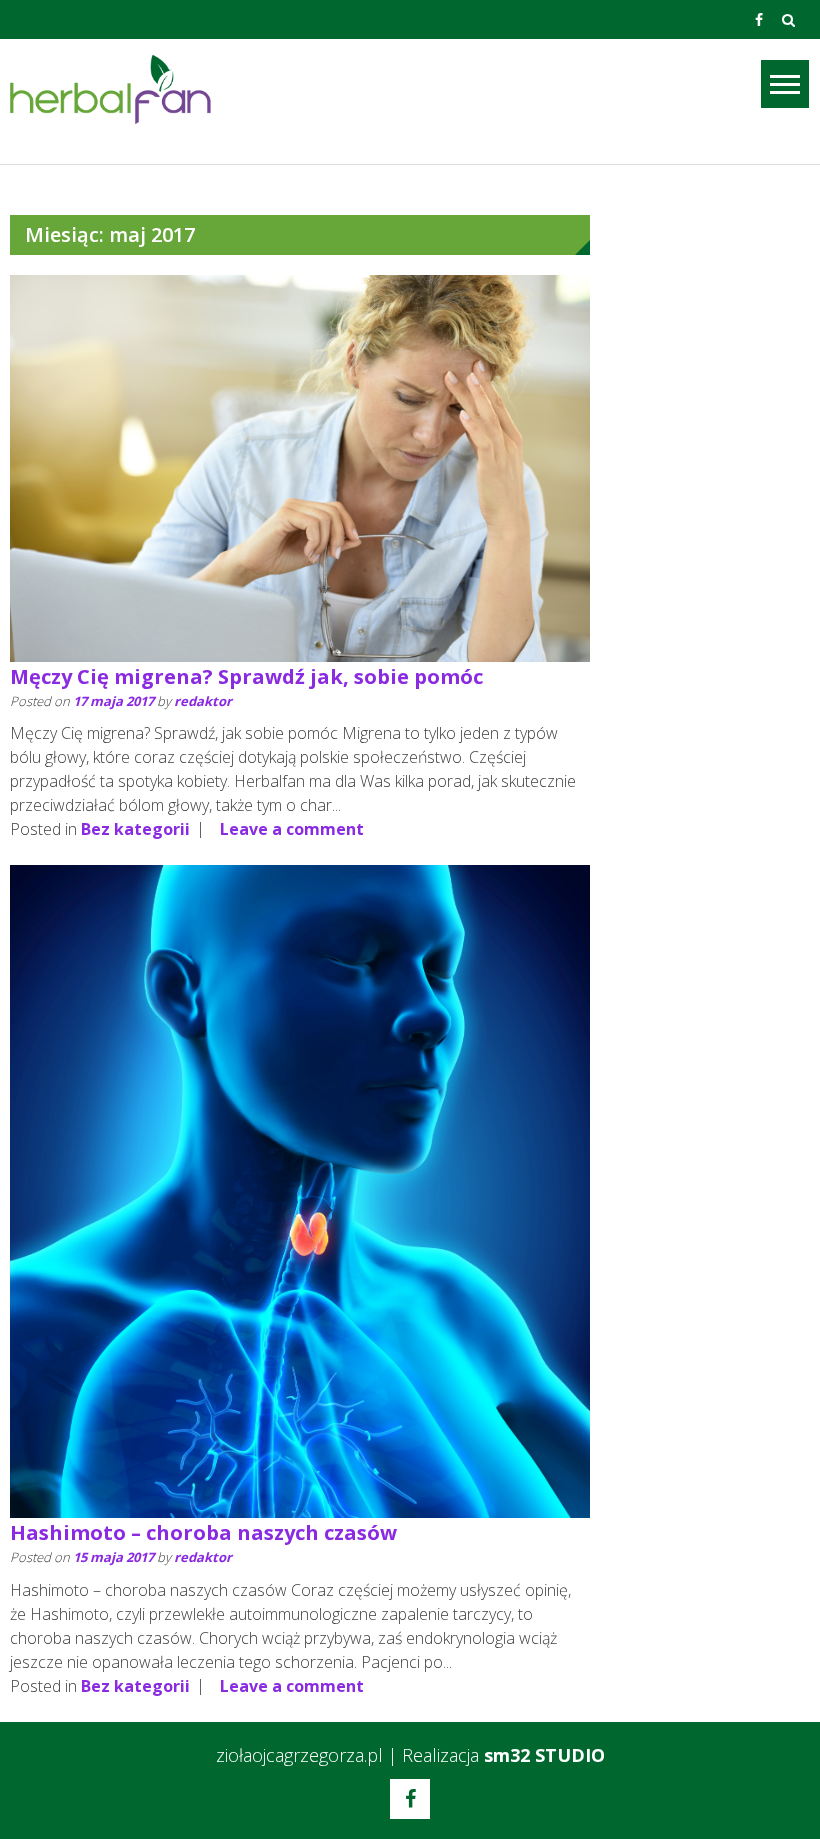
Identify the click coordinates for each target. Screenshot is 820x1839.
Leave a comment (292, 829)
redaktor (203, 701)
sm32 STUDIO (544, 1755)
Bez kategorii (135, 829)
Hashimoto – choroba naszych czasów (203, 1532)
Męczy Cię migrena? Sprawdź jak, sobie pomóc (246, 676)
